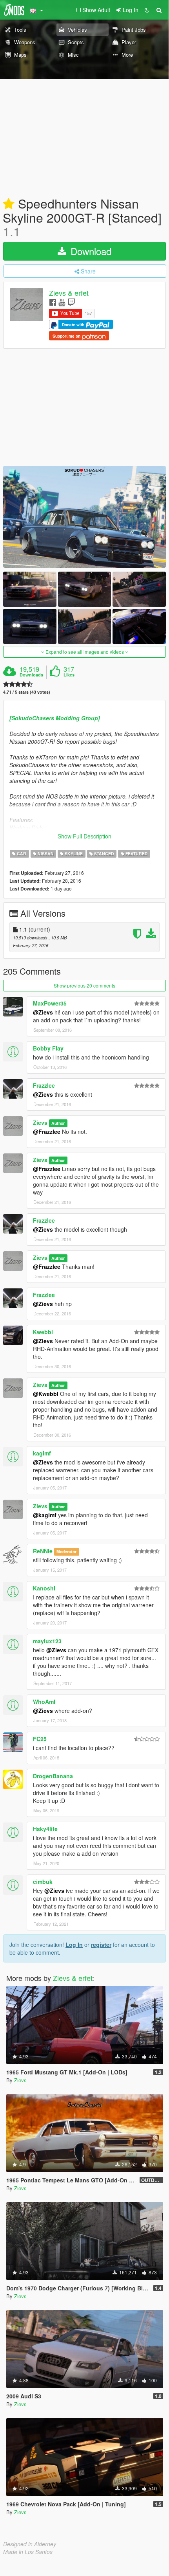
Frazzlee (44, 1085)
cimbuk (43, 1882)
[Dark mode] (147, 10)
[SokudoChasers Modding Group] (55, 718)
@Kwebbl (46, 1394)
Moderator (66, 1552)
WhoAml (44, 1702)
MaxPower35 (50, 1003)
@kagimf (45, 1515)
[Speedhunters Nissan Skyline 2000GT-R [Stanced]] (84, 517)
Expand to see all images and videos (85, 652)
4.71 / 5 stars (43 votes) (27, 692)
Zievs (40, 1123)
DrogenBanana (53, 1776)
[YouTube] (62, 302)
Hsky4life (45, 1829)
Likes (69, 675)
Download (90, 251)
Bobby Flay (48, 1048)
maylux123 (47, 1641)
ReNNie (43, 1551)
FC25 (40, 1739)
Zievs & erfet (69, 293)
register (101, 1945)
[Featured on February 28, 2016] (9, 204)
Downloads (31, 675)
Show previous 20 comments (84, 985)
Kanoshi (44, 1588)
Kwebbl (43, 1332)
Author (58, 1123)
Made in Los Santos (28, 2552)
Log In (74, 1945)
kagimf (42, 1453)
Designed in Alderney (30, 2544)
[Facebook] (53, 302)
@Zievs (43, 1012)
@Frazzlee (47, 1131)
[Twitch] (71, 302)
